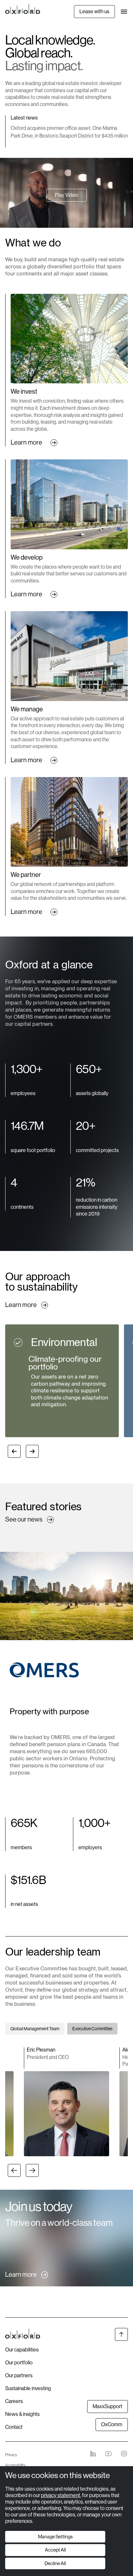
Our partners (19, 2375)
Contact (14, 2427)
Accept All (55, 2550)
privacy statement (61, 2495)
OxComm (112, 2424)
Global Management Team (35, 2029)
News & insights (22, 2414)
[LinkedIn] (93, 2454)
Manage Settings (55, 2537)
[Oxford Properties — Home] (23, 9)
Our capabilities (22, 2350)
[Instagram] (124, 2454)
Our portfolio (19, 2363)
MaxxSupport (107, 2406)
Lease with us (94, 11)
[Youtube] (108, 2454)
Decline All (55, 2563)
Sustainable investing (28, 2388)
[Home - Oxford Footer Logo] (23, 2335)
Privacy (11, 2455)
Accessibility (15, 2465)
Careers (14, 2401)
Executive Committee (92, 2029)
